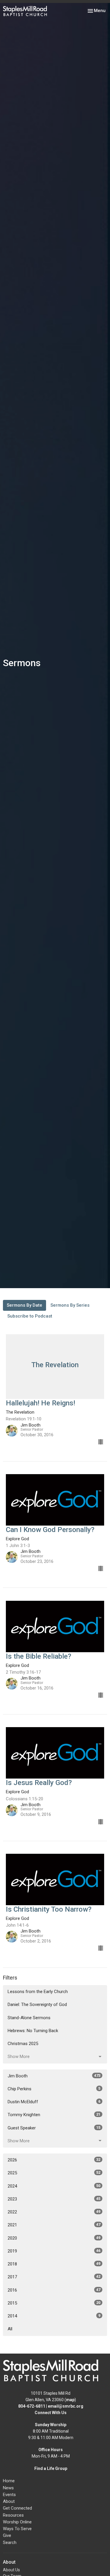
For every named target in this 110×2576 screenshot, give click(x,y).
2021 (54, 2225)
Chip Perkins (54, 2089)
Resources (13, 2515)
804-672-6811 (32, 2406)
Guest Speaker (54, 2128)
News (8, 2488)
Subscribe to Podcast (30, 1316)
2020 (54, 2238)
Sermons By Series (70, 1305)
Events (9, 2495)
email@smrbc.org (66, 2406)
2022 (54, 2212)
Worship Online (17, 2522)
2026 (54, 2160)
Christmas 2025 (23, 2044)
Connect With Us (51, 2413)
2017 (54, 2277)
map (70, 2400)
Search (10, 2543)
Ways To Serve (17, 2529)
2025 (54, 2173)
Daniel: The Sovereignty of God (37, 2005)
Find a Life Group (51, 2468)
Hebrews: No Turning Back (33, 2031)
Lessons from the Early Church (38, 1992)
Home (9, 2481)
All (10, 2329)
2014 (54, 2316)
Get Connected (17, 2508)
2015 (54, 2303)
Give (7, 2535)
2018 (54, 2264)
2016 (54, 2290)
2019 (54, 2251)
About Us (11, 2570)
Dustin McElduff (54, 2102)
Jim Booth (54, 2076)
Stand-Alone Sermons (29, 2018)
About (9, 2501)
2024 (54, 2186)
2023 (54, 2199)
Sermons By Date (24, 1305)
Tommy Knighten (54, 2115)
